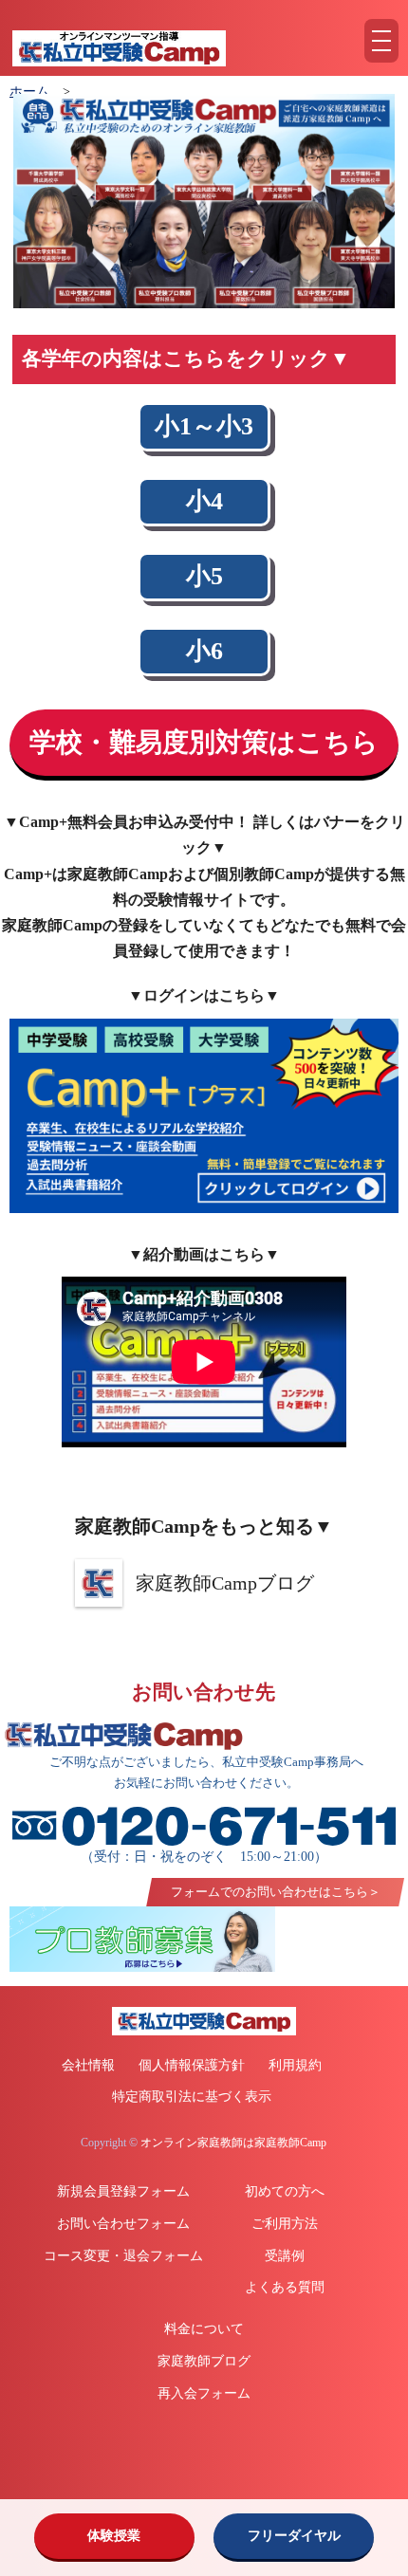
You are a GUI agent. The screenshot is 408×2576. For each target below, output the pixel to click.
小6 (204, 651)
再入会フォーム (204, 2393)
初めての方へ (285, 2191)
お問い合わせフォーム (123, 2224)
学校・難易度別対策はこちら (204, 742)
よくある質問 (285, 2287)
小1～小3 (204, 426)
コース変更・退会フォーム (123, 2256)
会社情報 (88, 2065)
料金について (204, 2329)
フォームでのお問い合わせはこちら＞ (276, 1892)
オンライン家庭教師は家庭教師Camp (233, 2143)
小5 (204, 576)
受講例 (285, 2256)
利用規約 (295, 2065)
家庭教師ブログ (204, 2361)
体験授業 (114, 2536)
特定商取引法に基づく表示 (192, 2097)
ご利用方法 (285, 2224)
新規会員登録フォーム (123, 2191)
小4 (204, 501)
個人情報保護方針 (192, 2065)
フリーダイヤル (294, 2536)
